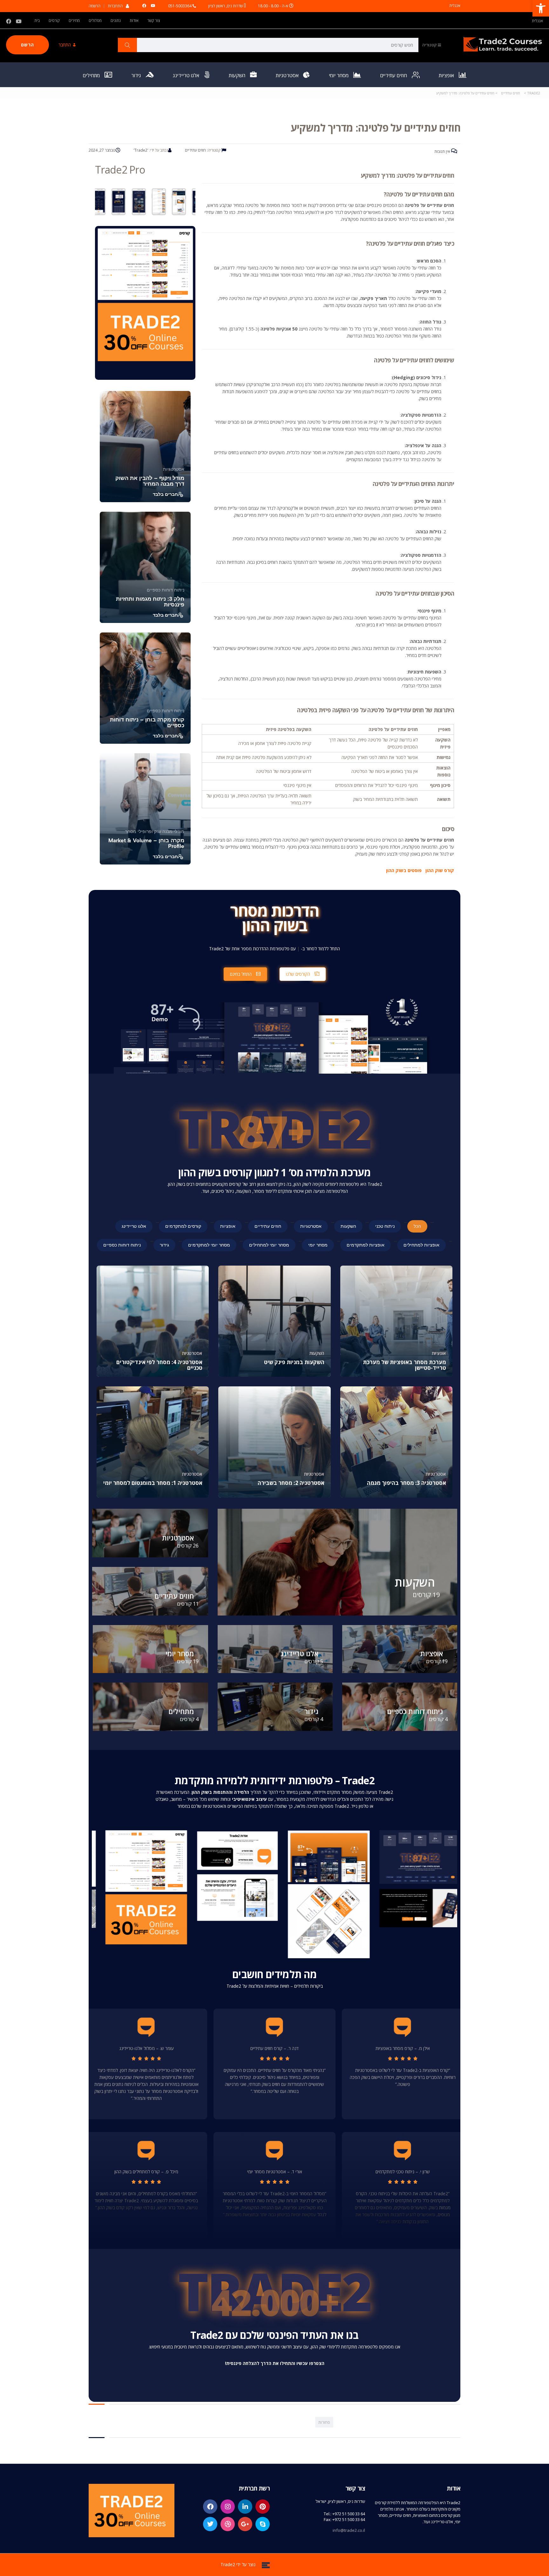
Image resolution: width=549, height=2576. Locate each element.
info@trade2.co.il (349, 2530)
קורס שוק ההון (440, 870)
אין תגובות (443, 151)
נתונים (116, 20)
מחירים (74, 20)
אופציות (439, 1353)
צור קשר (154, 20)
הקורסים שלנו (298, 974)
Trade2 (228, 2564)
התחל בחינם (241, 974)
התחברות (115, 6)
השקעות (317, 1353)
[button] (541, 8)
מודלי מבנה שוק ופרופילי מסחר (155, 832)
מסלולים (95, 20)
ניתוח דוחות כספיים (166, 590)
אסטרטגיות (174, 469)
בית (37, 20)
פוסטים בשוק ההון (404, 870)
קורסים (54, 20)
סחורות (324, 2422)
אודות (134, 20)
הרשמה (95, 6)
